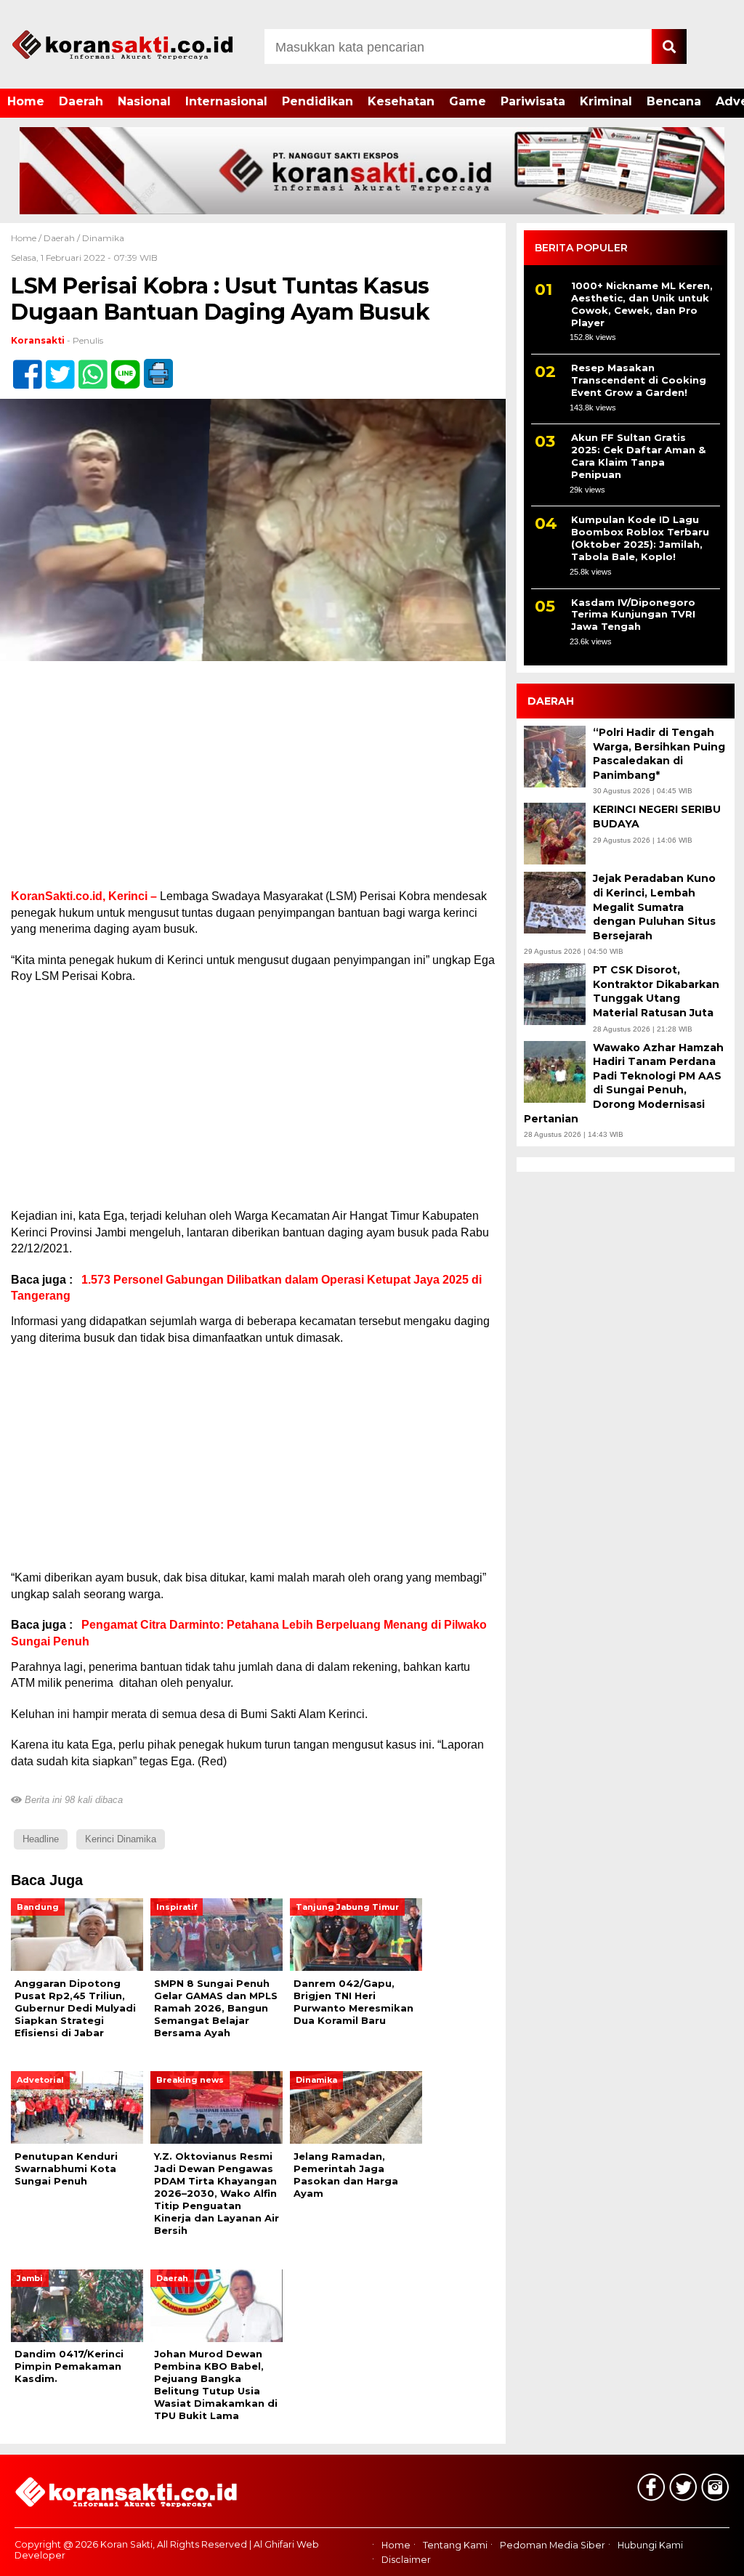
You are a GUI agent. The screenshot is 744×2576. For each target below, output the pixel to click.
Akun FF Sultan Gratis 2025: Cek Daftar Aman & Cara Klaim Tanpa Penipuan (638, 456)
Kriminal (606, 101)
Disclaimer (406, 2560)
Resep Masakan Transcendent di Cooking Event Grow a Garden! (639, 380)
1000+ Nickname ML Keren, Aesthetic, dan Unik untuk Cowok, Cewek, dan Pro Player (642, 304)
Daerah (81, 101)
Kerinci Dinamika (121, 1839)
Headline (41, 1839)
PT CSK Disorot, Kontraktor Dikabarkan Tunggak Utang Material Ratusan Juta (656, 991)
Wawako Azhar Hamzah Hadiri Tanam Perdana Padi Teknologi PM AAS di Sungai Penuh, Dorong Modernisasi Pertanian (624, 1083)
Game (468, 101)
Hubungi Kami (650, 2545)
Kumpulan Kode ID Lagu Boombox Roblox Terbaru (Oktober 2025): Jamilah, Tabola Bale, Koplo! (640, 538)
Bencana (674, 101)
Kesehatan (401, 101)
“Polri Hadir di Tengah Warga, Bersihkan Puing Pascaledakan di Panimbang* (659, 754)
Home (26, 101)
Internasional (226, 101)
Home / (27, 238)
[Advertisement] (253, 781)
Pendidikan (318, 101)
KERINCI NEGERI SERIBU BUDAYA (657, 817)
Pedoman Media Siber (553, 2545)
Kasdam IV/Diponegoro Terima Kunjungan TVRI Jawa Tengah (633, 615)
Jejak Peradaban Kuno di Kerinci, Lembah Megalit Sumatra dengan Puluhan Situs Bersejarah (654, 907)
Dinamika (103, 238)
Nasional (144, 101)
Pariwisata (533, 101)
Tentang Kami (455, 2545)
